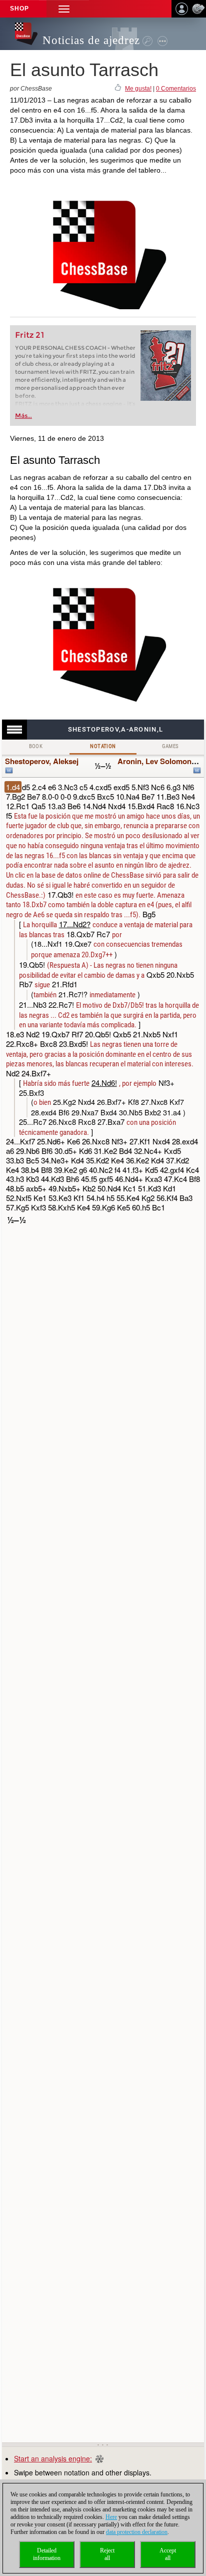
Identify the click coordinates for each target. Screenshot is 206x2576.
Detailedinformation (47, 2554)
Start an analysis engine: (53, 2458)
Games (170, 746)
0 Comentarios (176, 89)
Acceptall (168, 2554)
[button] (64, 9)
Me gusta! (138, 89)
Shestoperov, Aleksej (42, 761)
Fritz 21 (30, 335)
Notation (103, 746)
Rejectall (107, 2554)
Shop (19, 9)
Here (111, 2517)
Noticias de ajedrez (91, 40)
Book (36, 746)
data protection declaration (137, 2532)
